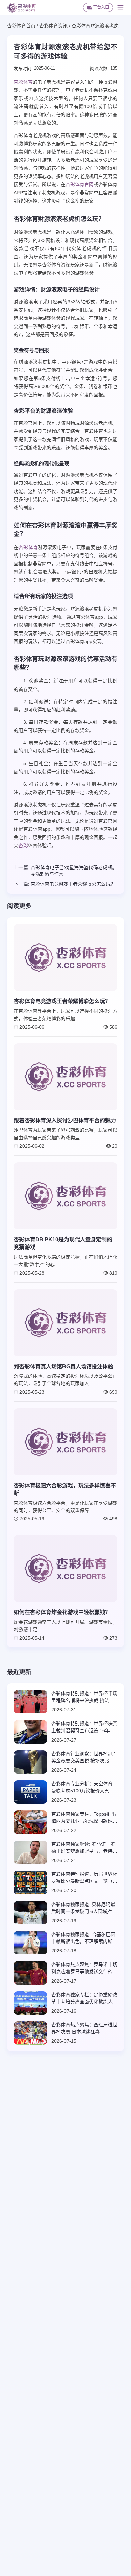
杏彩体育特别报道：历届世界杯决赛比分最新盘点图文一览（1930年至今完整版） (84, 1878)
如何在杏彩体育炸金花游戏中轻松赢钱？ (62, 1612)
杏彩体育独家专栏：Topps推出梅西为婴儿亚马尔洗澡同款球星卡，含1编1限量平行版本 (84, 1818)
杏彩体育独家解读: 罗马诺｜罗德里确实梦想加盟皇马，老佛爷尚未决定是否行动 (84, 1848)
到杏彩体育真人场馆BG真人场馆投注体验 (63, 1366)
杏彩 (23, 846)
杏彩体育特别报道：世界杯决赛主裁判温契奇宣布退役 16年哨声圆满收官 (84, 1727)
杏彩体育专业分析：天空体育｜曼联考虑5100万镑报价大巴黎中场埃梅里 (84, 1788)
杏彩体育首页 (21, 26)
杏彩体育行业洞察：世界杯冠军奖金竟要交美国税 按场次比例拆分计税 (84, 1758)
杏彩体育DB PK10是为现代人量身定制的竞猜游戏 (63, 1243)
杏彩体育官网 (80, 184)
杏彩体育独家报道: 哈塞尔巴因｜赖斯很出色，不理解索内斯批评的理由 (84, 1938)
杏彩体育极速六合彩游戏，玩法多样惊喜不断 (65, 1489)
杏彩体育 (23, 82)
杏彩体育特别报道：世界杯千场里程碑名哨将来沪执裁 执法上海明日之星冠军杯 (84, 1697)
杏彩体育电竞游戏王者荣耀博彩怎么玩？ (73, 884)
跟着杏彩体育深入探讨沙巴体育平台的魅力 (65, 1120)
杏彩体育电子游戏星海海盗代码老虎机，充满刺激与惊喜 (74, 871)
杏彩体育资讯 (53, 26)
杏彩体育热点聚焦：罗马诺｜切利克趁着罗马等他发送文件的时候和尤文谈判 (84, 1968)
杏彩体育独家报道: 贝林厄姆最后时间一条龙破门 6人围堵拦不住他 (84, 1908)
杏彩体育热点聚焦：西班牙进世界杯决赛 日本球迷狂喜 (84, 2028)
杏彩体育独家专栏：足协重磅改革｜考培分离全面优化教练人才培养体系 (84, 1999)
